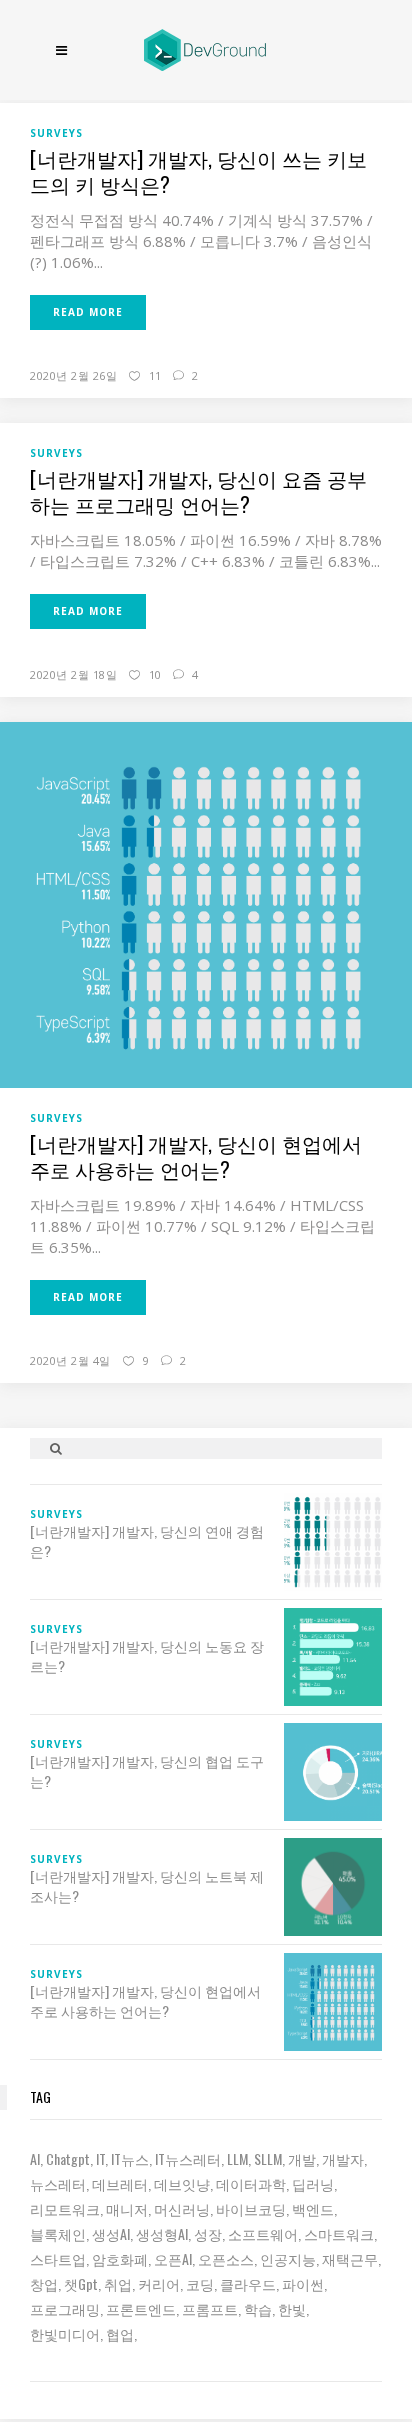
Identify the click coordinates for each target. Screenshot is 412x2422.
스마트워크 (339, 2233)
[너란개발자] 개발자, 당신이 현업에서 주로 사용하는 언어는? (196, 1156)
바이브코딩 (251, 2208)
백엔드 (313, 2208)
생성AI (111, 2233)
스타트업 (58, 2258)
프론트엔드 (141, 2308)
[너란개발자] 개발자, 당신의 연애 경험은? (147, 1541)
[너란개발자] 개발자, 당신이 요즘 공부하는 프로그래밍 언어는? (198, 491)
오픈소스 (226, 2258)
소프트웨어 (263, 2233)
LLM (237, 2158)
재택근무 (350, 2258)
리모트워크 (65, 2208)
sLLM (268, 2158)
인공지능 (288, 2258)
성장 (208, 2233)
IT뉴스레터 (188, 2158)
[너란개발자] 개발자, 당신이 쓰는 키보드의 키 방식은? (198, 171)
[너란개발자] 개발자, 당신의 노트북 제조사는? (147, 1886)
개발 (302, 2158)
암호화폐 (120, 2258)
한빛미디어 (65, 2333)
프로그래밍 (65, 2308)
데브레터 (120, 2183)
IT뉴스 (130, 2158)
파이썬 (303, 2283)
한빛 (292, 2308)
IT (100, 2158)
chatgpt (68, 2158)
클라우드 (248, 2283)
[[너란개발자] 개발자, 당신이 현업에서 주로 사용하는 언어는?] (206, 904)
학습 (258, 2308)
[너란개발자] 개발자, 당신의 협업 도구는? (147, 1771)
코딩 (200, 2283)
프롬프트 (210, 2308)
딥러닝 (313, 2183)
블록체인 (58, 2233)
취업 (118, 2283)
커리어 (159, 2283)
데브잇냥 (182, 2183)
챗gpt (81, 2283)
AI (35, 2158)
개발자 (343, 2158)
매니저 (127, 2208)
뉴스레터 (58, 2183)
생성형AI (162, 2233)
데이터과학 (251, 2183)
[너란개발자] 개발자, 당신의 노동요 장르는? (147, 1656)
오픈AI (173, 2258)
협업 (120, 2333)
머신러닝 (182, 2208)
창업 (44, 2283)
